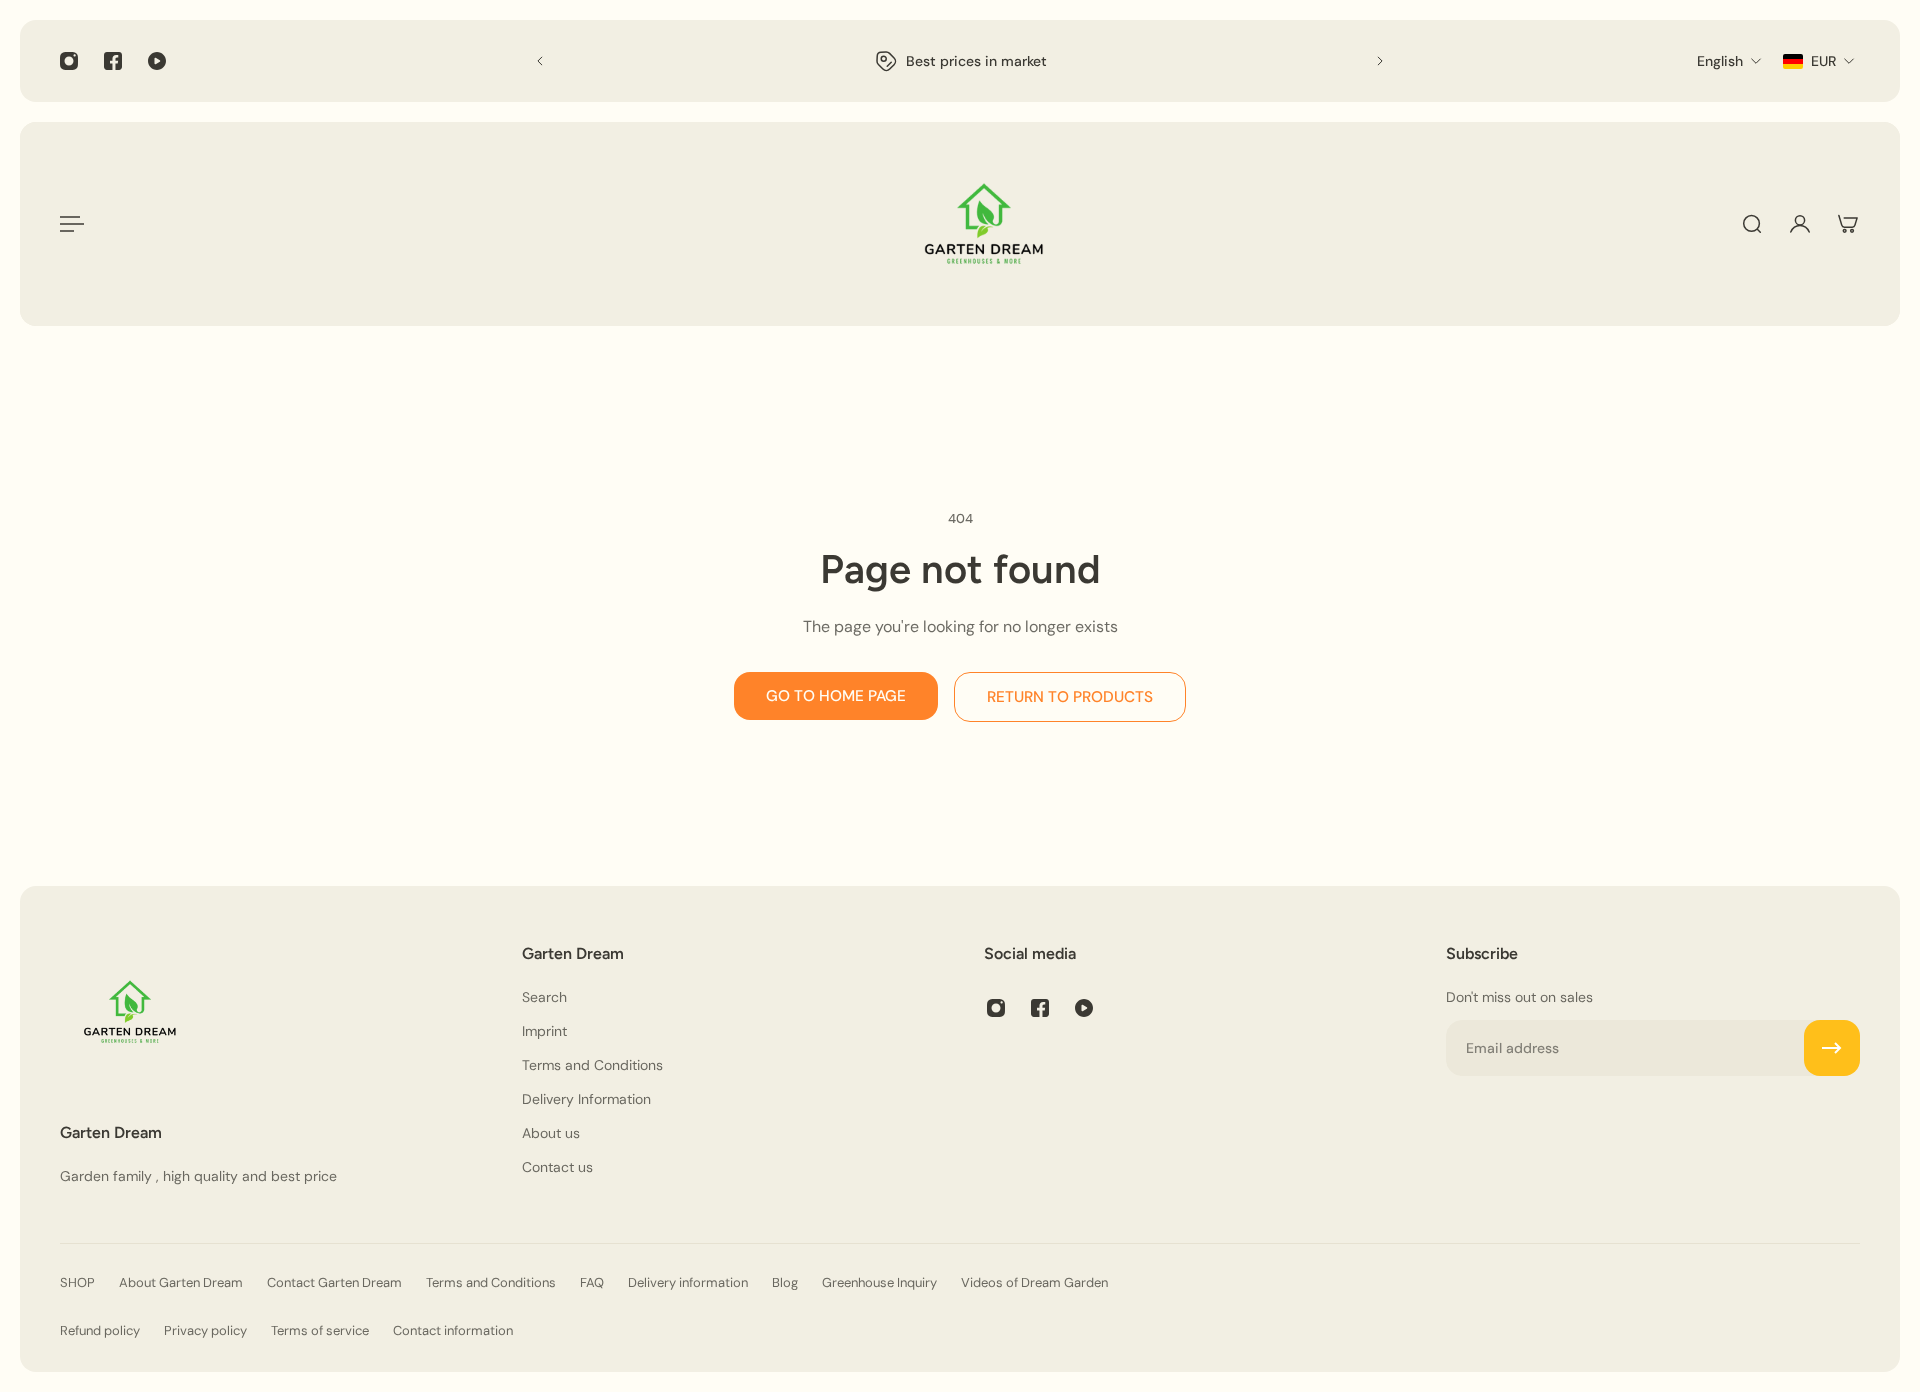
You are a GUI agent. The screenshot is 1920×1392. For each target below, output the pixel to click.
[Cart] (1848, 224)
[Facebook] (113, 61)
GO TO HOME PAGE (836, 696)
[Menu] (72, 224)
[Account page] (1800, 224)
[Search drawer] (1752, 224)
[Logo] (984, 224)
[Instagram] (69, 61)
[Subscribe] (1832, 1048)
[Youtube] (157, 61)
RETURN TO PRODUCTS (1070, 697)
